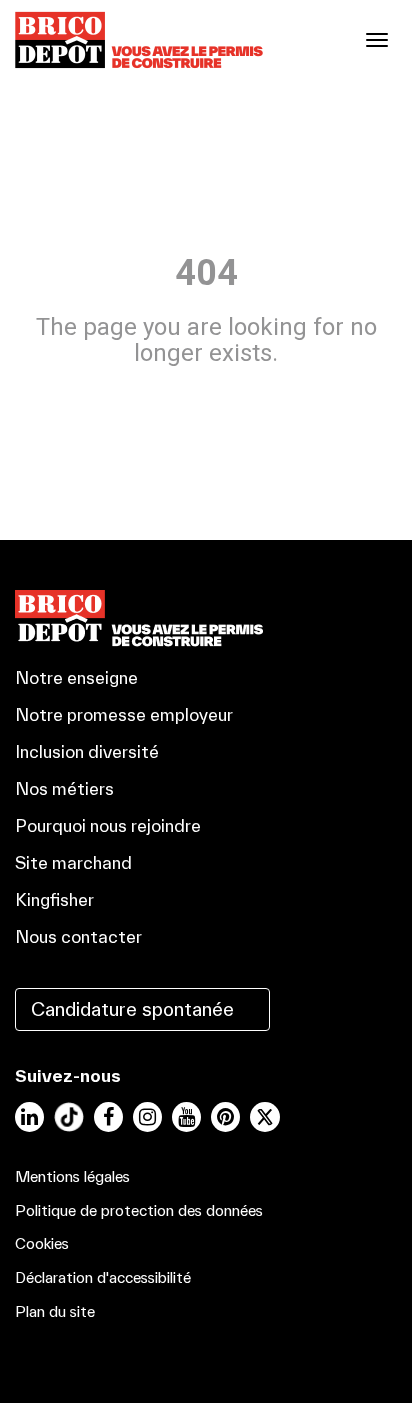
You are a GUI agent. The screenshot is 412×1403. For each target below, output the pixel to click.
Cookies (42, 1243)
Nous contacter (78, 936)
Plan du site (55, 1311)
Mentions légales (72, 1176)
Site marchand (73, 862)
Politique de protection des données (139, 1210)
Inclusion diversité (87, 751)
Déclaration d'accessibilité (103, 1277)
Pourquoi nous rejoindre (108, 825)
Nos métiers (64, 788)
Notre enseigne (76, 677)
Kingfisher (54, 899)
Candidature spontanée (132, 1009)
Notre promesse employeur (124, 714)
